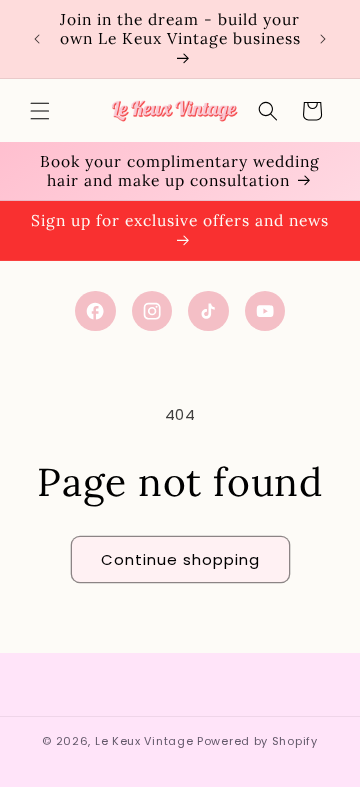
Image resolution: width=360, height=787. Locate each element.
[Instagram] (152, 311)
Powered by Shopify (257, 741)
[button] (40, 111)
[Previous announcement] (37, 39)
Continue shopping (180, 559)
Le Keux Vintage (144, 741)
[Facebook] (95, 311)
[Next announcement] (323, 39)
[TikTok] (208, 311)
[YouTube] (265, 311)
